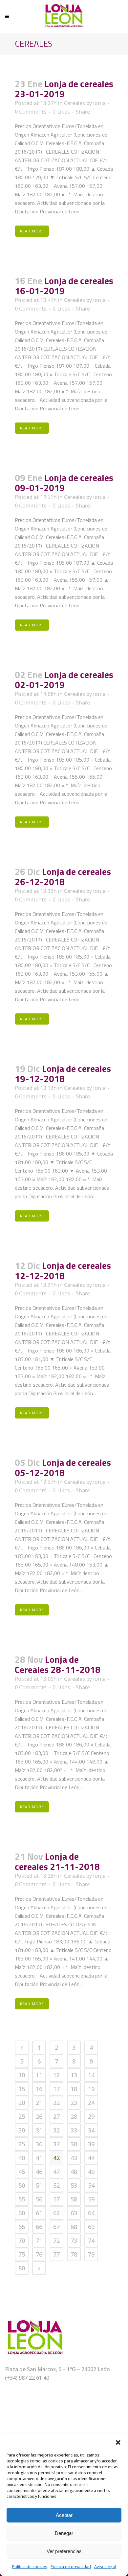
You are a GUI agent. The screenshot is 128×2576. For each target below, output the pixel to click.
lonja (99, 103)
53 (74, 2185)
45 (22, 2172)
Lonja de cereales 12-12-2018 (63, 1270)
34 (91, 2130)
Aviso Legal (105, 2567)
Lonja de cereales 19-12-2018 (63, 1073)
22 (56, 2103)
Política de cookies (30, 2567)
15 (22, 2089)
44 (91, 2158)
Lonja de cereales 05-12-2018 (63, 1467)
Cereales (75, 103)
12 (56, 2075)
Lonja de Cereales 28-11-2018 (58, 1664)
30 (22, 2130)
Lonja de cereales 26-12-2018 (63, 877)
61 (39, 2213)
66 (39, 2227)
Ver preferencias (64, 2551)
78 (74, 2254)
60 (22, 2213)
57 (56, 2199)
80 (22, 2268)
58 (74, 2199)
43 (74, 2158)
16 (39, 2089)
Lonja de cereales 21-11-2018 (57, 1861)
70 (22, 2240)
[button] (118, 2442)
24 (91, 2103)
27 (56, 2116)
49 (91, 2172)
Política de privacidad (71, 2567)
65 (22, 2227)
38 (74, 2144)
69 (91, 2227)
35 (22, 2144)
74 (91, 2240)
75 (22, 2254)
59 (91, 2199)
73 (74, 2240)
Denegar (64, 2533)
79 (91, 2254)
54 (91, 2185)
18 (74, 2089)
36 (39, 2144)
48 (74, 2172)
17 (56, 2089)
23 (74, 2103)
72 (56, 2240)
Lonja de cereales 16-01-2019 (64, 286)
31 (39, 2130)
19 (91, 2089)
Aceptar (64, 2515)
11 (39, 2075)
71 (39, 2240)
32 (56, 2130)
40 (22, 2158)
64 (91, 2213)
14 (91, 2075)
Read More (32, 231)
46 (39, 2172)
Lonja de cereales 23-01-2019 (64, 89)
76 (39, 2254)
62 (56, 2213)
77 (56, 2254)
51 (39, 2185)
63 (74, 2213)
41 (39, 2158)
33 (74, 2130)
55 (22, 2199)
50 (22, 2185)
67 (56, 2227)
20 (22, 2103)
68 (74, 2227)
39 (91, 2144)
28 (74, 2116)
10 (22, 2075)
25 (22, 2116)
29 (91, 2116)
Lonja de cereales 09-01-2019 (64, 483)
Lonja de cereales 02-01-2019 (64, 680)
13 (74, 2075)
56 (39, 2199)
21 (39, 2103)
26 (39, 2116)
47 (56, 2172)
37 (56, 2144)
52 (56, 2185)
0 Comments (31, 112)
